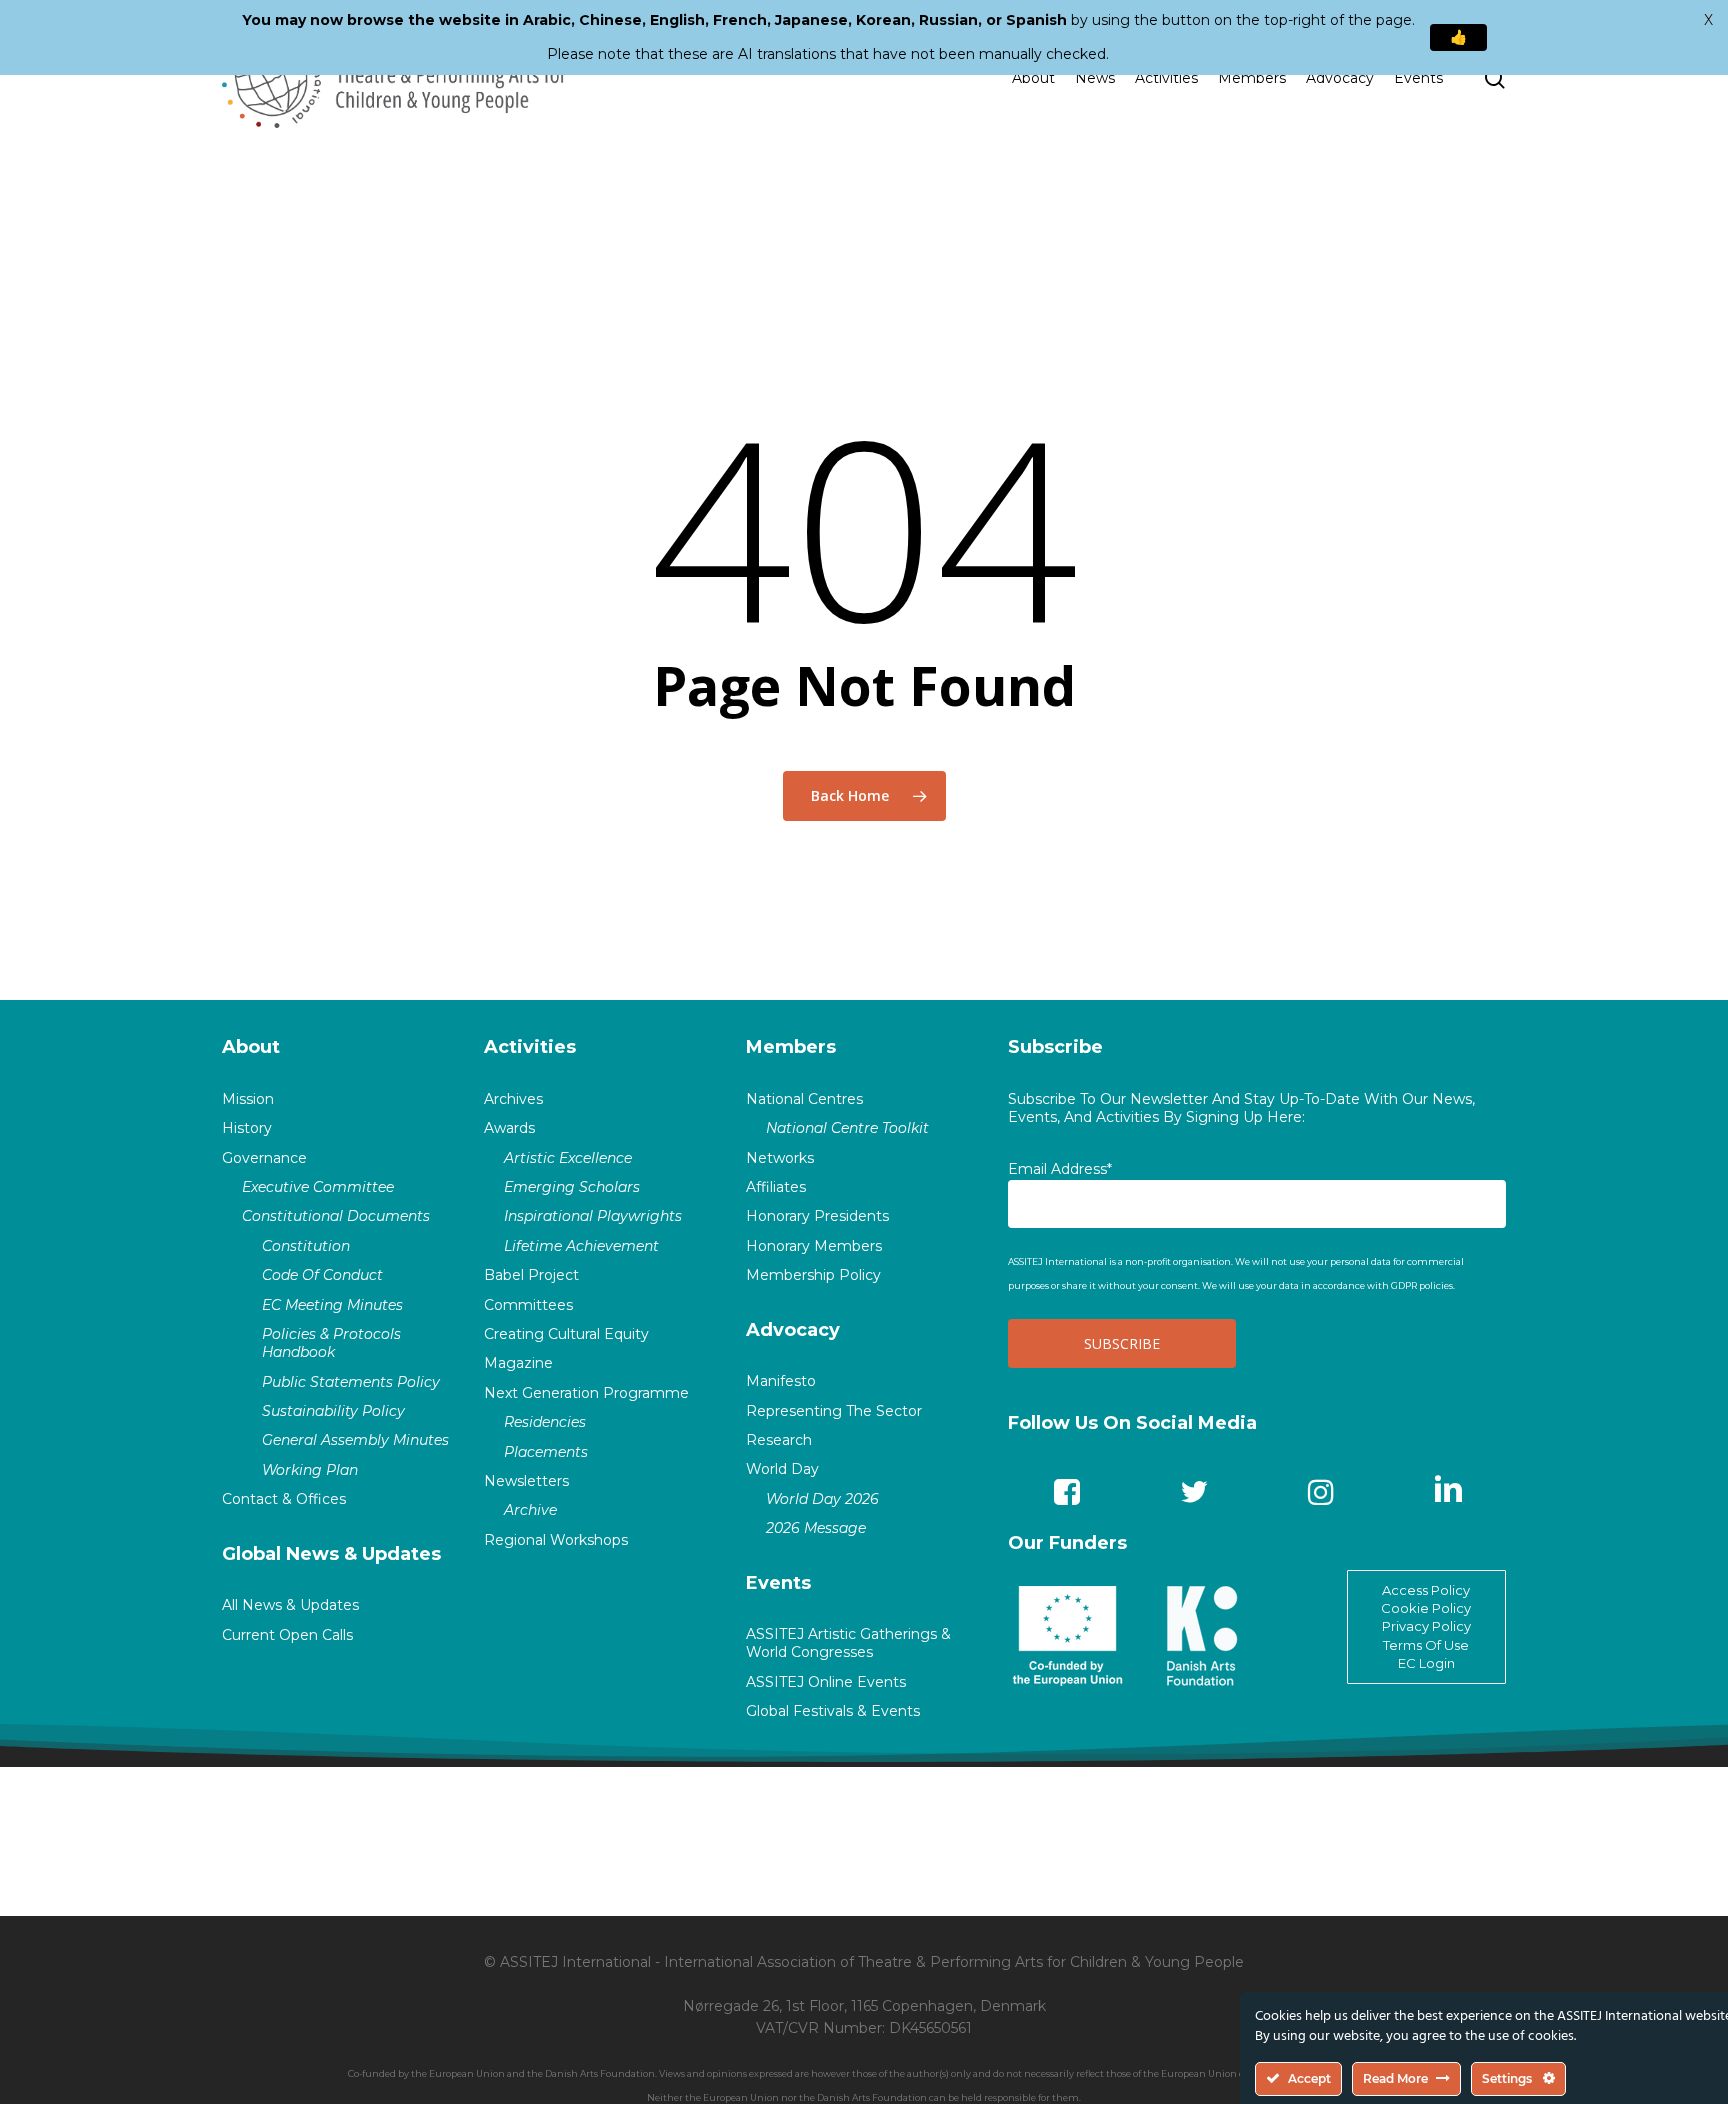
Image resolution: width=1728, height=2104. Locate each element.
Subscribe (1055, 1047)
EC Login (1426, 1663)
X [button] (1708, 20)
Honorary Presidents (817, 1216)
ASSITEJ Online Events (826, 1682)
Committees (528, 1305)
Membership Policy (813, 1275)
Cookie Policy (1426, 1608)
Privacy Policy (1426, 1626)
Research (779, 1440)
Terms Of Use (1426, 1645)
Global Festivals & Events (833, 1711)
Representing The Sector (834, 1411)
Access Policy (1426, 1590)
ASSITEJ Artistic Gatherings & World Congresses (848, 1643)
